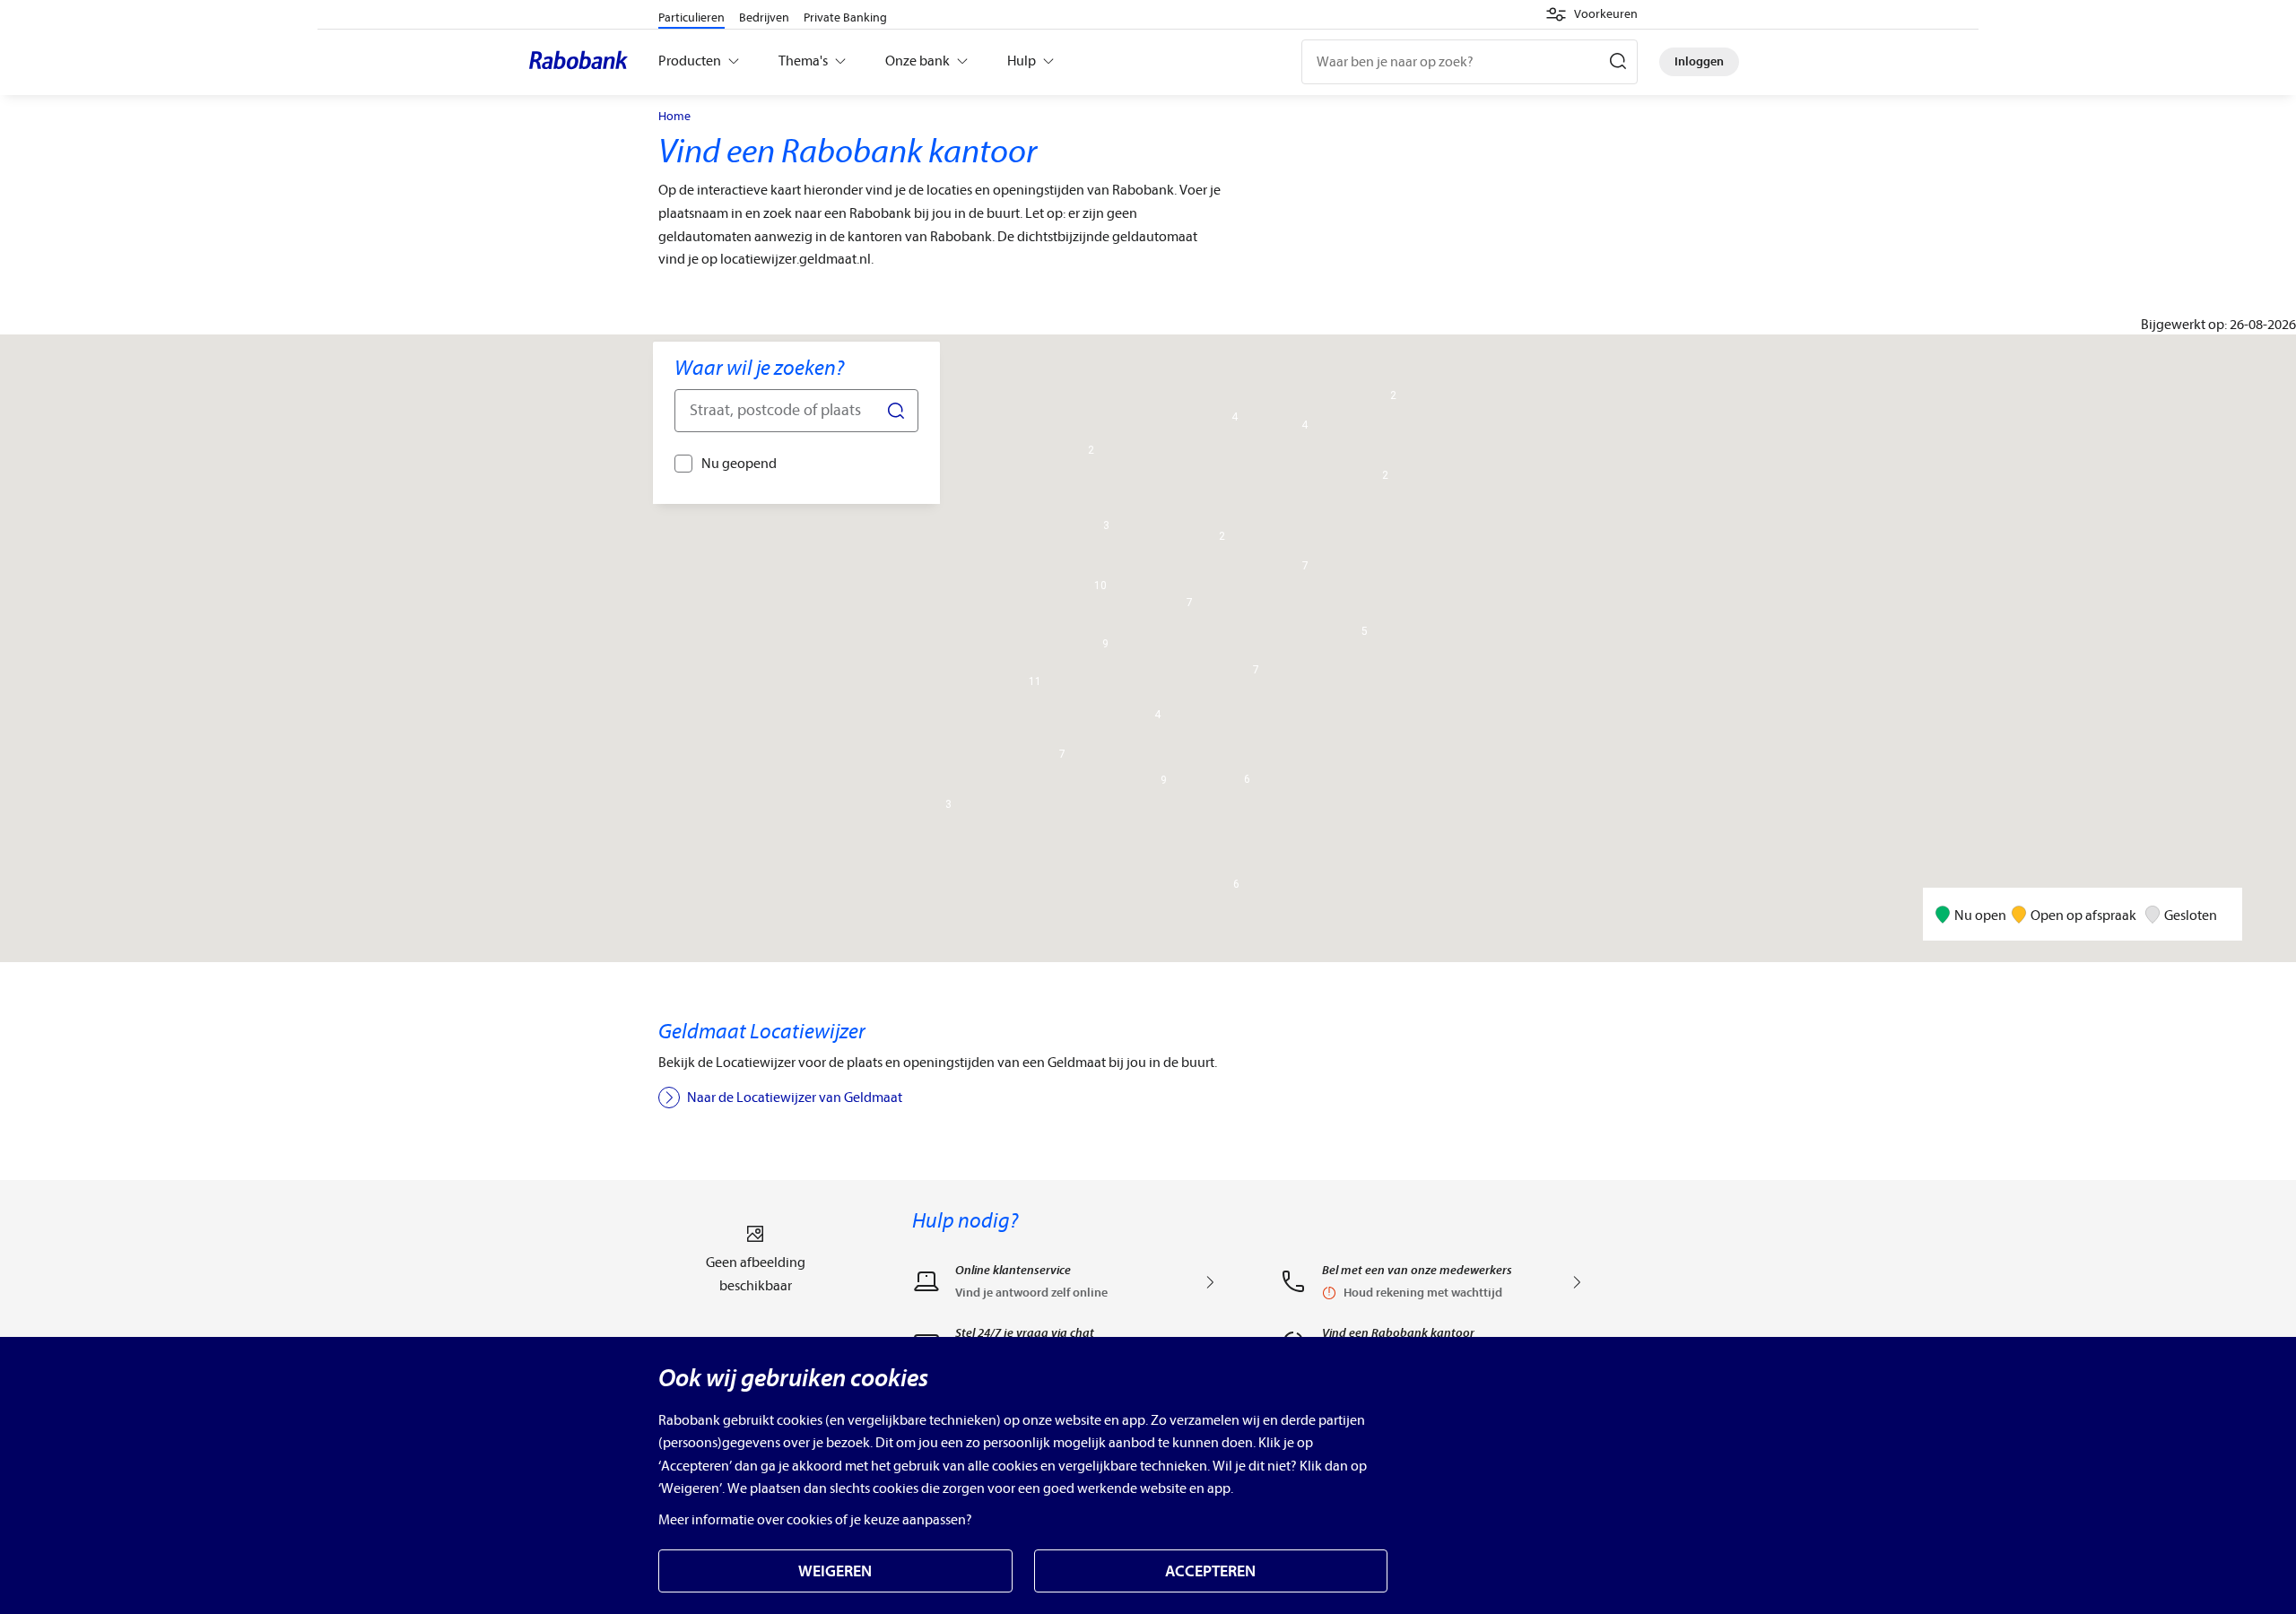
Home (674, 117)
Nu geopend (739, 464)
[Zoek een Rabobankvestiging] (796, 411)
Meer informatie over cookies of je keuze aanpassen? (815, 1520)
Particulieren (691, 17)
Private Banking (845, 17)
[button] (1592, 14)
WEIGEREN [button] (835, 1571)
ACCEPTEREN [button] (1210, 1571)
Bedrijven (764, 17)
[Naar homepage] (583, 62)
